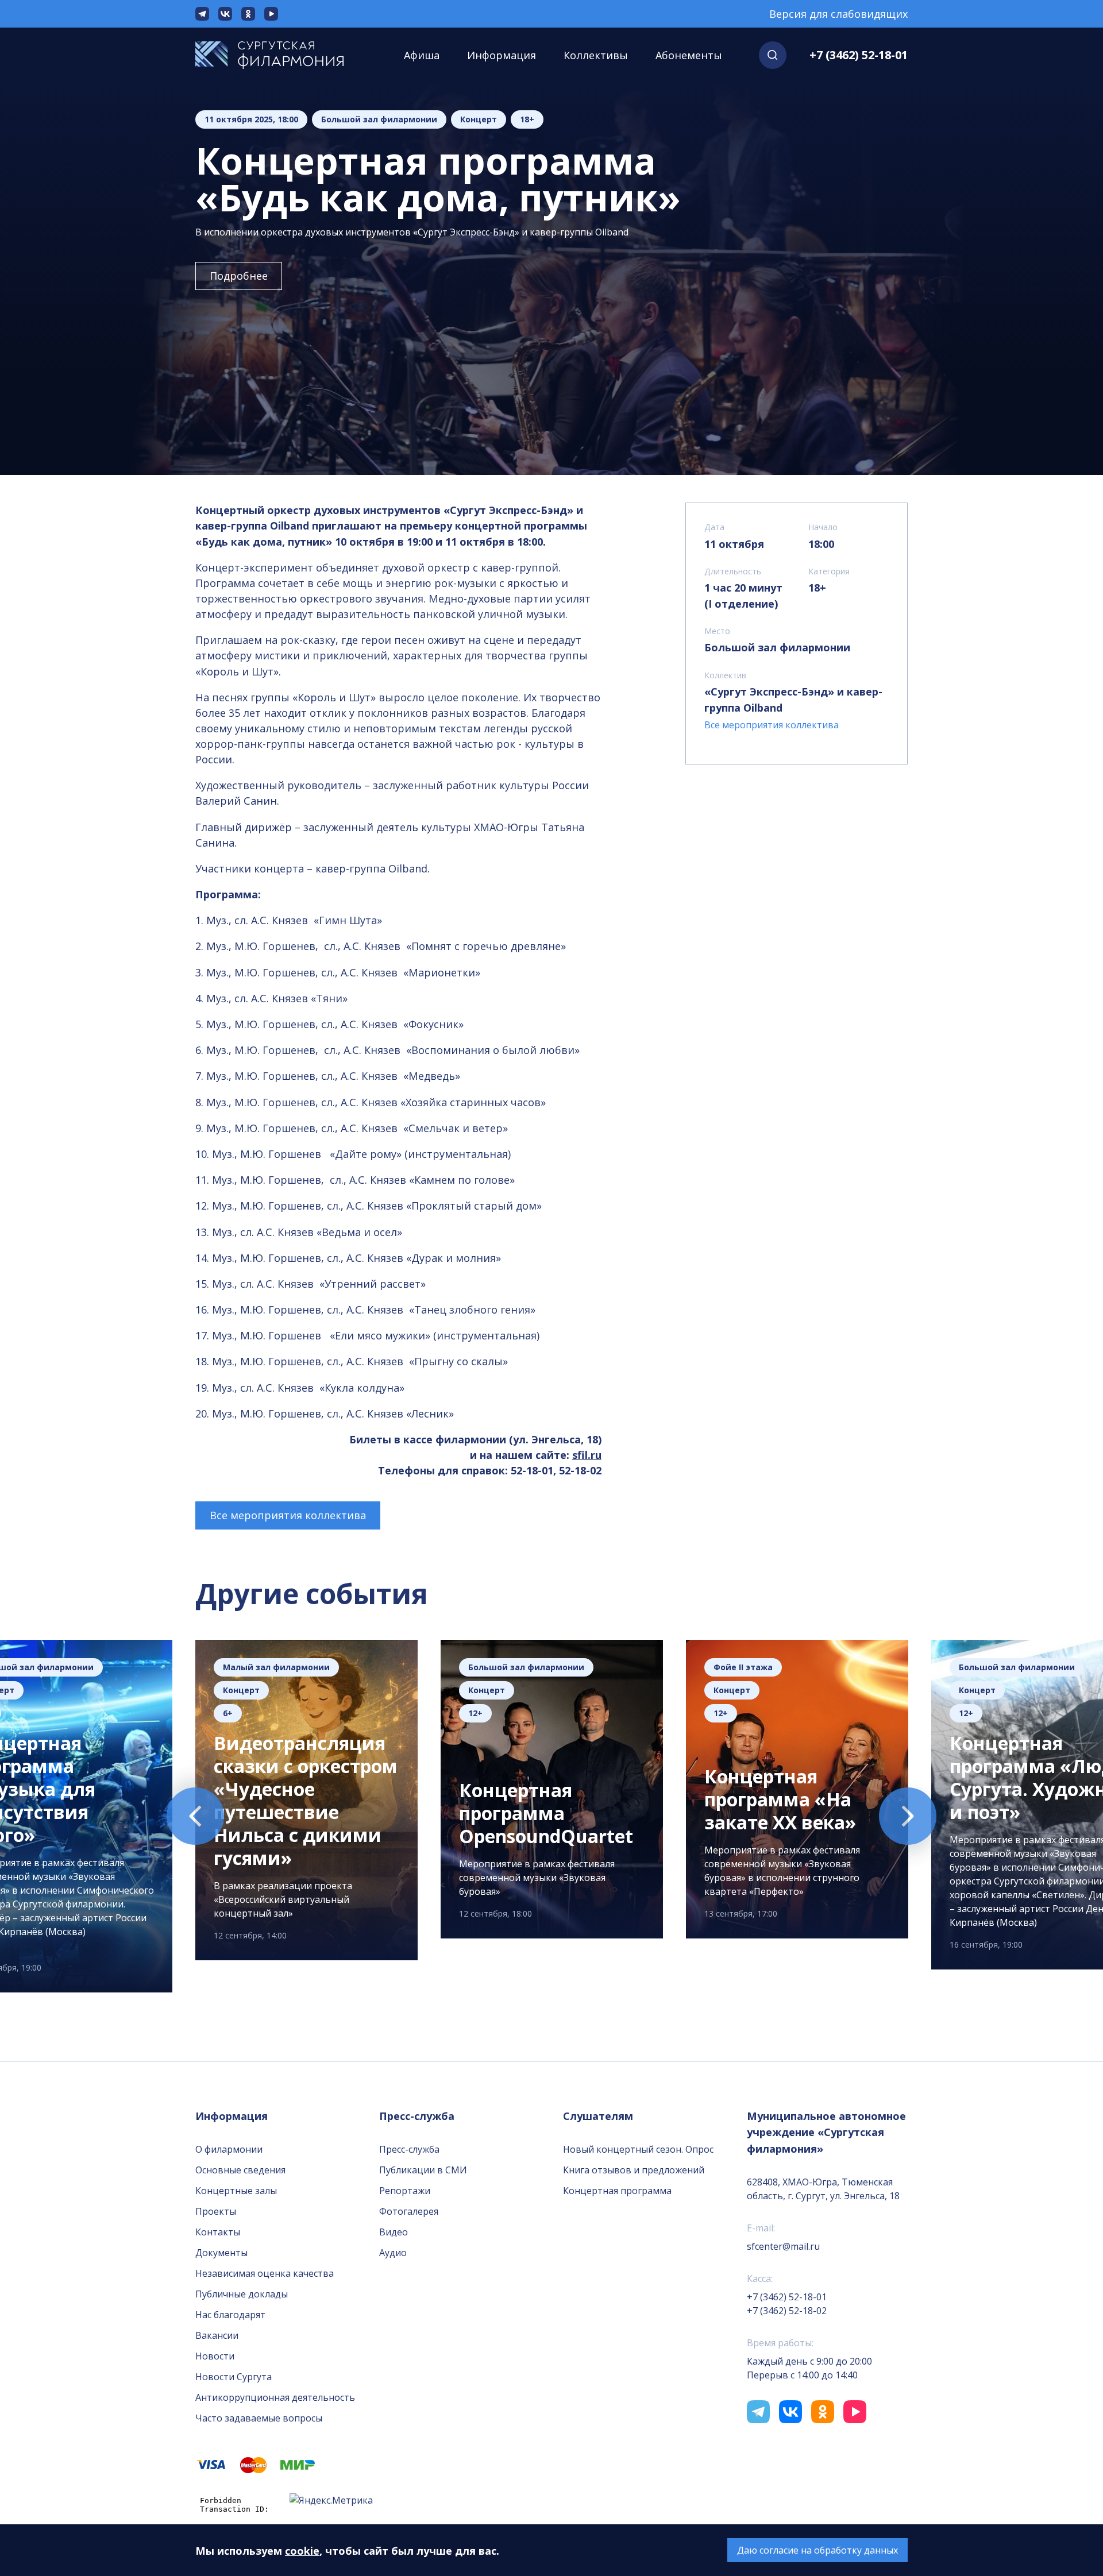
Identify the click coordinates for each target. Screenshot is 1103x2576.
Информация (502, 55)
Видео (394, 2232)
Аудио (393, 2253)
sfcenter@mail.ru (783, 2246)
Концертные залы (236, 2191)
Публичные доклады (242, 2294)
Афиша (422, 55)
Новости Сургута (234, 2377)
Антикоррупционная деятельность (275, 2397)
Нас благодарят (230, 2315)
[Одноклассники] (248, 14)
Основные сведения (240, 2170)
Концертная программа (617, 2191)
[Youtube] (271, 14)
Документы (221, 2253)
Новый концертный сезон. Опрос (638, 2149)
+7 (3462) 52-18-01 (859, 55)
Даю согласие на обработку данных (817, 2550)
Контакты (218, 2232)
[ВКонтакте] (225, 14)
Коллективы (596, 55)
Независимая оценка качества (265, 2273)
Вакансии (217, 2335)
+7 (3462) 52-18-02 (787, 2311)
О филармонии (229, 2149)
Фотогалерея (409, 2211)
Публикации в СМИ (423, 2170)
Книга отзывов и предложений (634, 2170)
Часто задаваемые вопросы (259, 2418)
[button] (773, 55)
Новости (215, 2356)
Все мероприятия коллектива (288, 1515)
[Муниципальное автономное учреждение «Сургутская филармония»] (281, 55)
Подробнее (239, 276)
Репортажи (405, 2191)
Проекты (216, 2211)
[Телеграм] (202, 14)
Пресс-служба (409, 2149)
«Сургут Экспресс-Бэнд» (769, 692)
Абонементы (689, 55)
